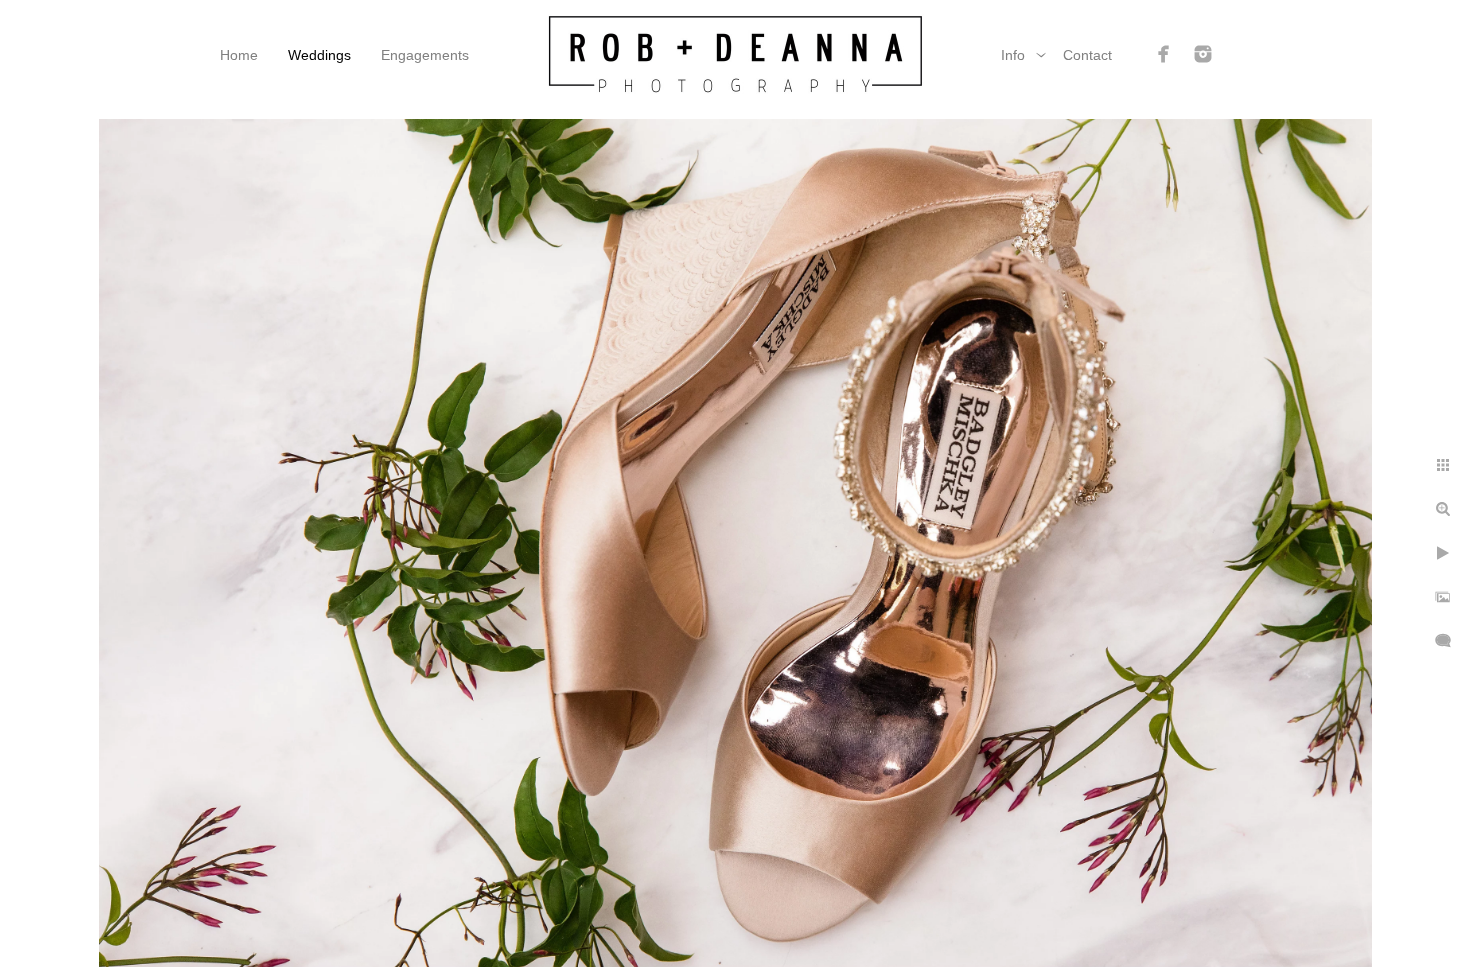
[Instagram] (1203, 54)
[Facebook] (1164, 54)
